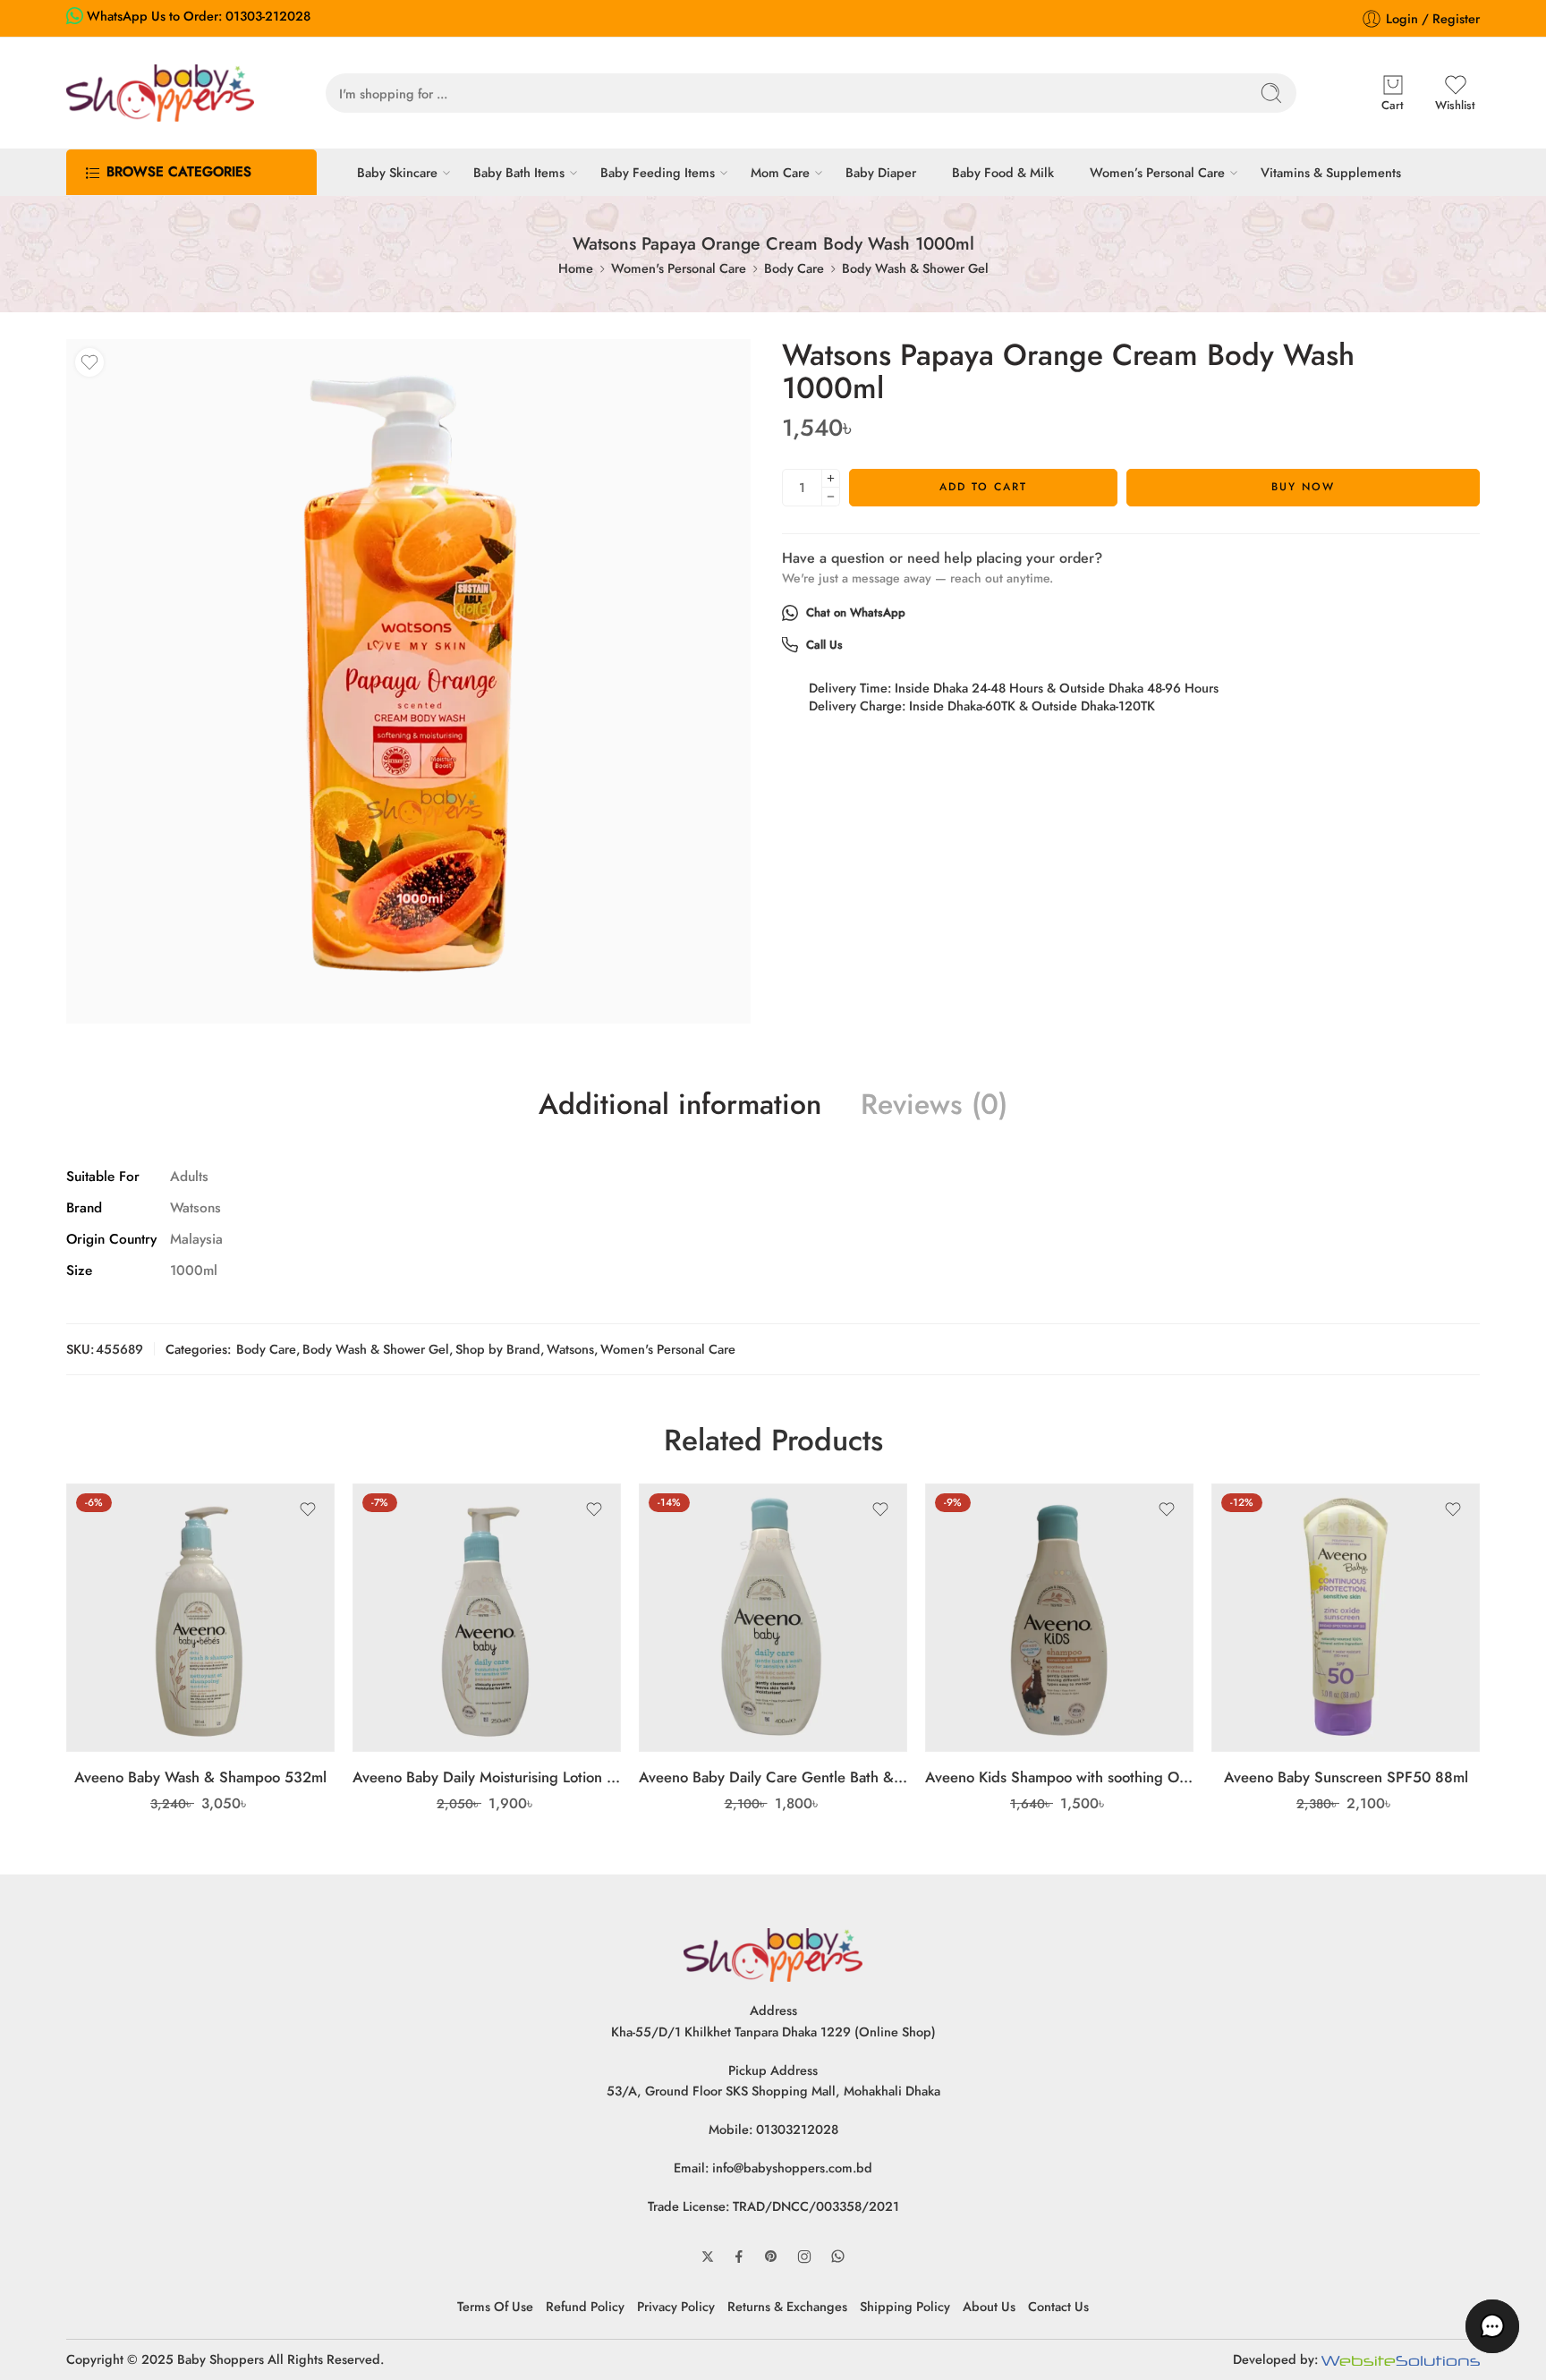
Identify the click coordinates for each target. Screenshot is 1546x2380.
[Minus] (831, 497)
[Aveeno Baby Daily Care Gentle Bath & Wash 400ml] (773, 1618)
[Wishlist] (89, 362)
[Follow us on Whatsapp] (838, 2256)
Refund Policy (585, 2306)
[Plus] (831, 478)
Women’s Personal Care (1157, 172)
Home (576, 268)
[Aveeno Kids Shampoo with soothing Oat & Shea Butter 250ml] (1059, 1618)
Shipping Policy (905, 2306)
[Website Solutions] (1401, 2359)
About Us (989, 2306)
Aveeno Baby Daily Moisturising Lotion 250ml (487, 1777)
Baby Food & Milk (1003, 172)
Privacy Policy (676, 2306)
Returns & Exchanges (787, 2306)
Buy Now (1303, 487)
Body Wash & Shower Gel (915, 268)
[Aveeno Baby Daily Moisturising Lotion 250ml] (487, 1618)
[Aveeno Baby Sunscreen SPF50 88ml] (1346, 1618)
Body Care (794, 268)
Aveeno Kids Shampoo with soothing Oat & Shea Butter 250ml (1059, 1777)
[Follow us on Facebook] (739, 2257)
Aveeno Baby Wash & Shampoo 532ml (200, 1777)
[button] (1492, 2326)
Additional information (680, 1105)
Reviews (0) (934, 1105)
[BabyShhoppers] (773, 1954)
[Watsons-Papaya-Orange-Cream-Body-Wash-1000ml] (408, 681)
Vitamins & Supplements (1331, 172)
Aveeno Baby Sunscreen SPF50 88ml (1346, 1777)
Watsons (570, 1349)
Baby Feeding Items (658, 172)
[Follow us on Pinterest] (771, 2257)
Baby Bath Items (519, 172)
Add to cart (983, 487)
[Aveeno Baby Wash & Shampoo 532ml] (200, 1618)
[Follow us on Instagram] (804, 2257)
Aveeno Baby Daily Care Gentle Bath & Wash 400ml (773, 1777)
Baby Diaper (881, 172)
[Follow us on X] (708, 2257)
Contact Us (1058, 2306)
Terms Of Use (495, 2306)
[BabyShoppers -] (160, 93)
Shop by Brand (498, 1349)
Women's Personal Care (679, 268)
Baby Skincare (397, 172)
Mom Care (780, 172)
